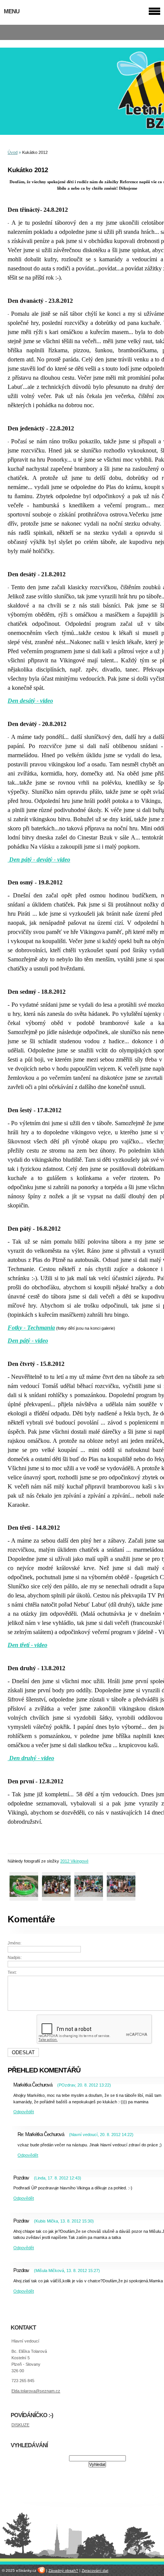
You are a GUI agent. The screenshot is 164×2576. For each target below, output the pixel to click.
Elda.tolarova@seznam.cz (36, 2391)
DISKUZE (20, 2425)
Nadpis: (15, 1957)
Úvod (13, 152)
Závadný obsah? (63, 2570)
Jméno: (14, 1943)
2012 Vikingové (74, 1861)
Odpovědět (24, 2112)
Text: (12, 1972)
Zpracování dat (95, 2570)
